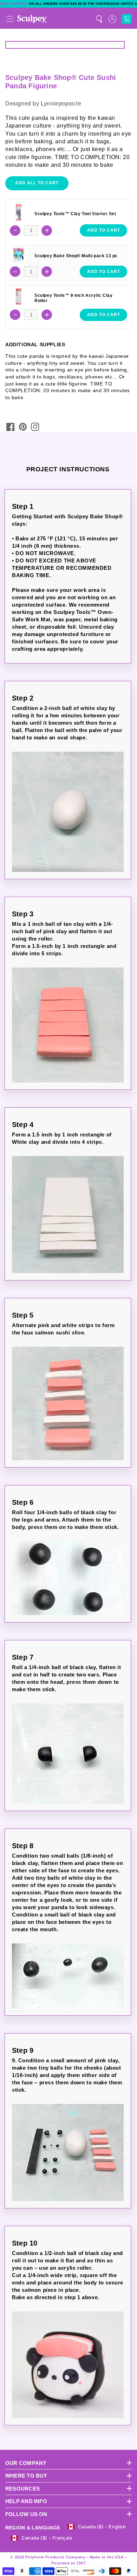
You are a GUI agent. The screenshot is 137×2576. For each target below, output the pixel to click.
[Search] (99, 19)
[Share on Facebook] (11, 427)
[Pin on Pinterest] (23, 427)
